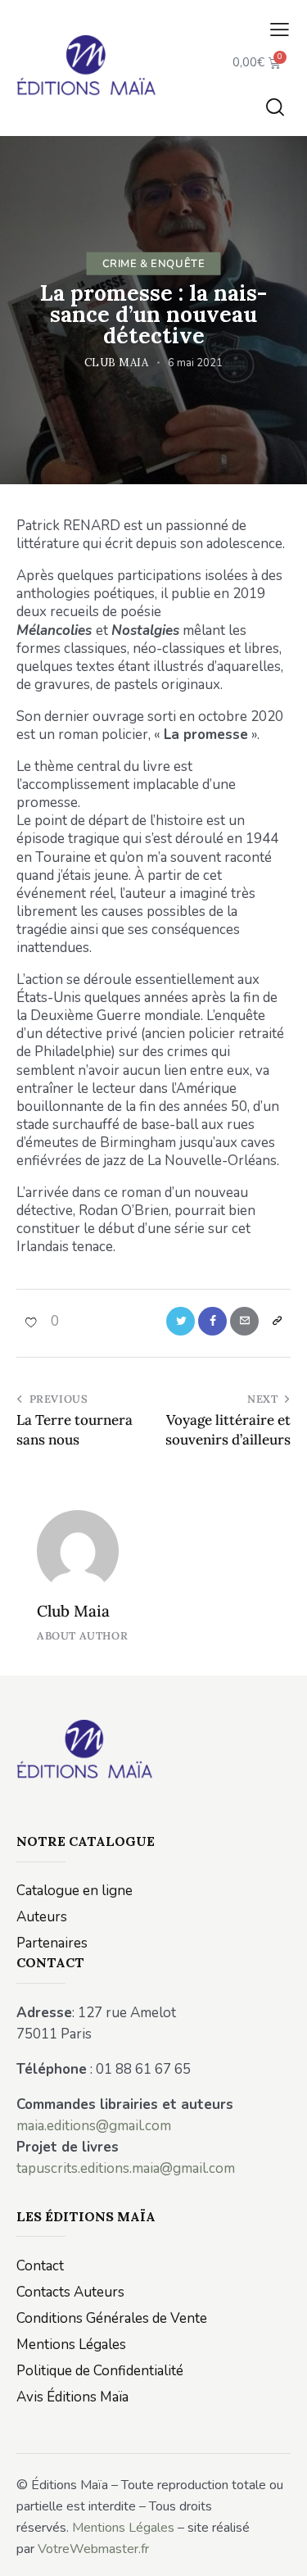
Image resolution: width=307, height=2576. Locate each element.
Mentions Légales (123, 2528)
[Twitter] (181, 1321)
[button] (280, 30)
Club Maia (73, 1611)
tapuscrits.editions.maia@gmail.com (126, 2168)
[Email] (244, 1321)
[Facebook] (212, 1321)
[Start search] (275, 107)
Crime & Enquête (154, 263)
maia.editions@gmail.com (94, 2126)
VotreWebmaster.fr (93, 2549)
